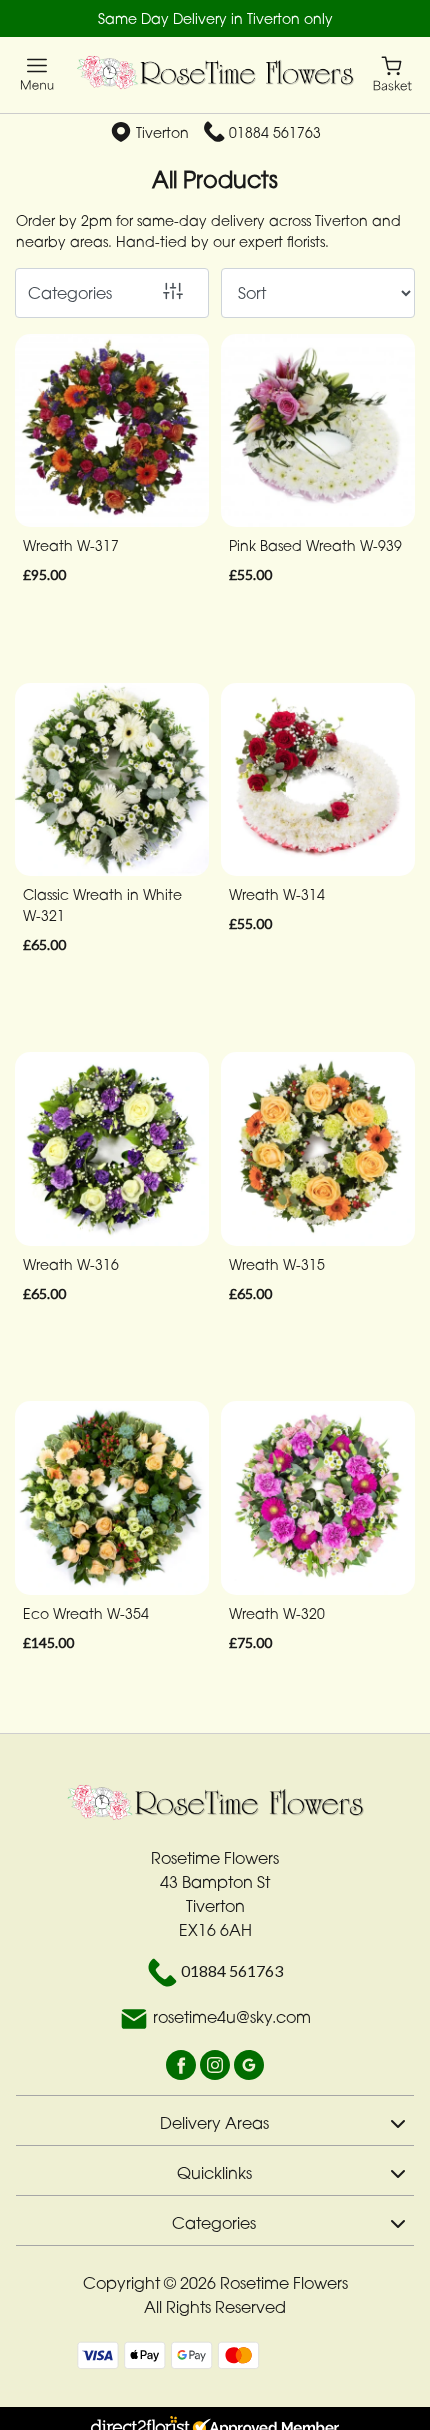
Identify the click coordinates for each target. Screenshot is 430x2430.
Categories (70, 293)
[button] (215, 2120)
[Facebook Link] (183, 2064)
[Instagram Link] (217, 2064)
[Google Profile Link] (249, 2064)
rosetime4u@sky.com (232, 2018)
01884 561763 (275, 132)
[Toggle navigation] (37, 74)
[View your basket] (392, 72)
